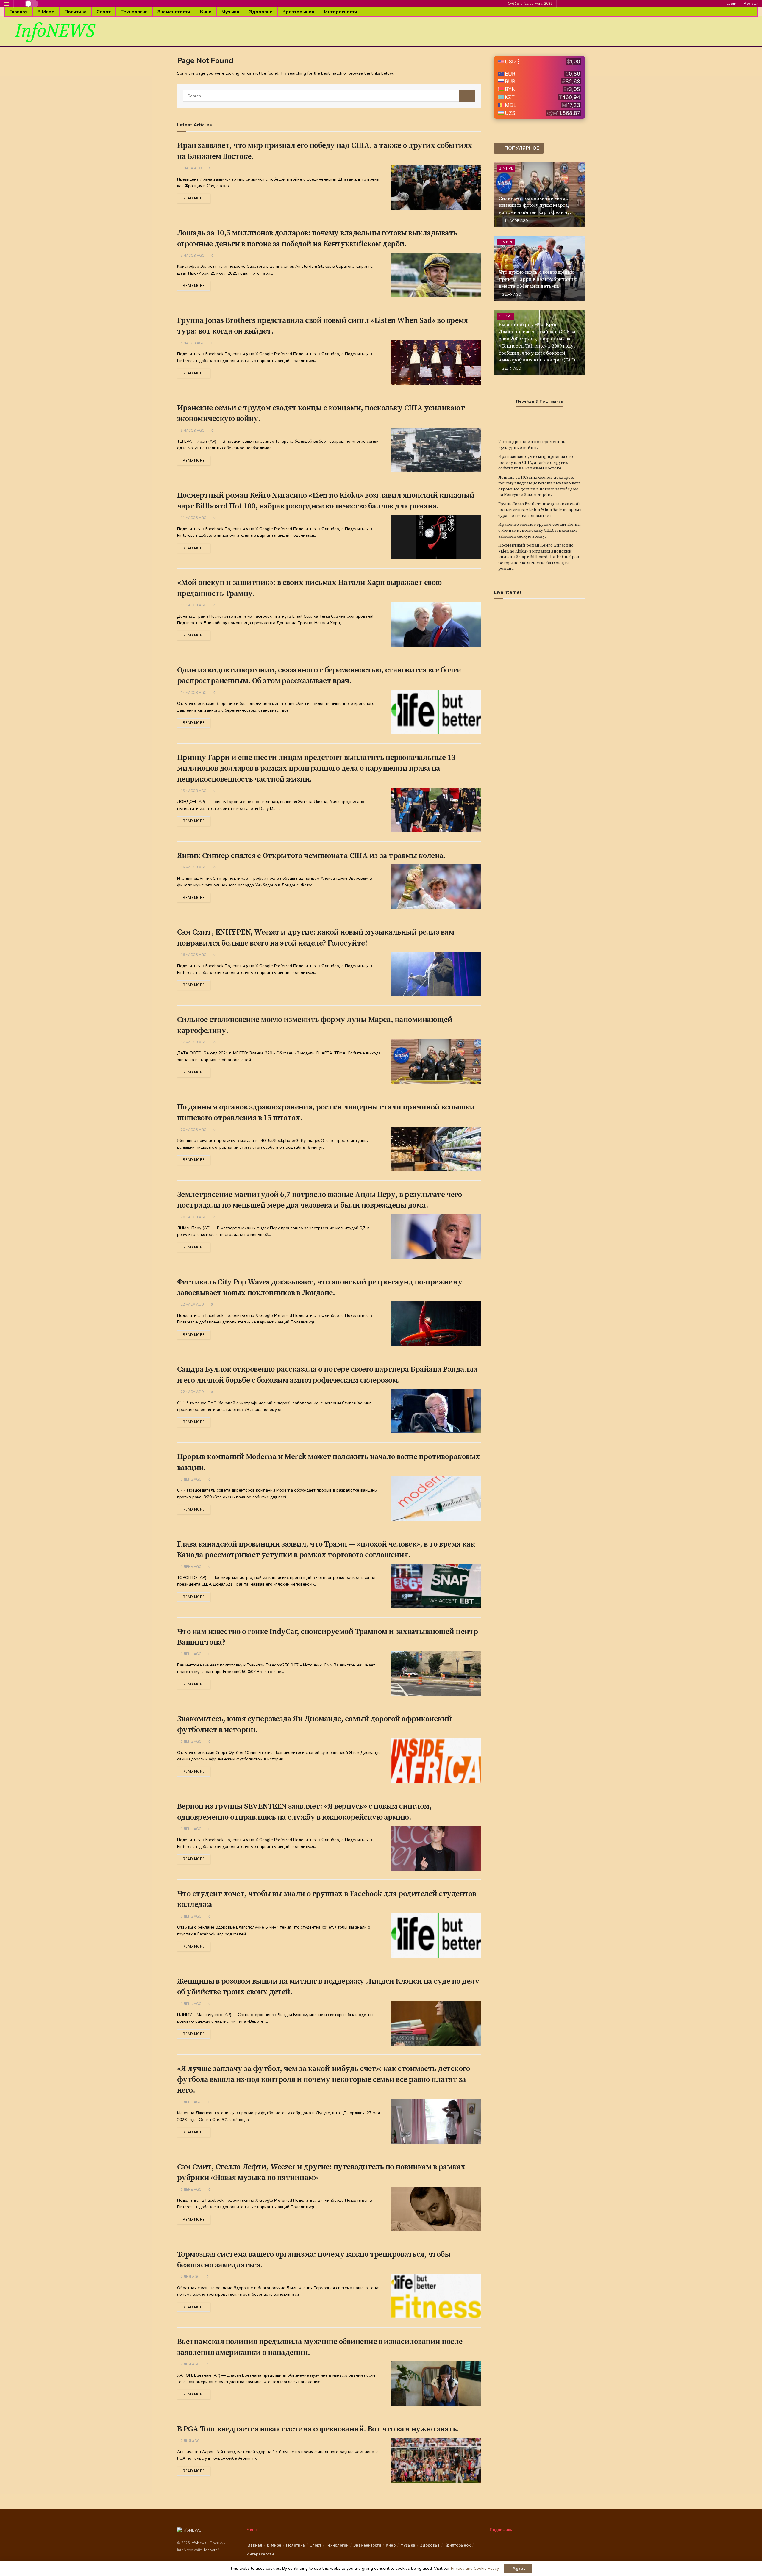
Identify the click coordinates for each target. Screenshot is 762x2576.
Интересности (341, 12)
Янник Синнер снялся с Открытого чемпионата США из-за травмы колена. (311, 856)
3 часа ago (191, 168)
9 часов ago (192, 431)
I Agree (518, 2569)
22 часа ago (192, 1305)
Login (731, 4)
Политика (75, 12)
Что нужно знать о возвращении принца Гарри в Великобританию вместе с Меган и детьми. (538, 279)
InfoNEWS (55, 31)
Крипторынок (298, 12)
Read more (194, 198)
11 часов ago (193, 518)
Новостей (211, 2550)
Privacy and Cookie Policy (475, 2568)
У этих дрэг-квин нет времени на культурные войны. (532, 445)
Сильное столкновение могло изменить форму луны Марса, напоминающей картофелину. (535, 206)
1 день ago (191, 1479)
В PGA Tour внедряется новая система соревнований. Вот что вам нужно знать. (318, 2429)
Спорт (104, 12)
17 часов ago (193, 1042)
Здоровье (261, 12)
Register (750, 4)
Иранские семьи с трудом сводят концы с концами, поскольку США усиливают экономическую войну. (540, 530)
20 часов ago (193, 1130)
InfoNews (199, 2543)
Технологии (134, 12)
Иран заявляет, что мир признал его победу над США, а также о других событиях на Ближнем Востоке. (536, 463)
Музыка (230, 12)
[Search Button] (467, 96)
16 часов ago (193, 867)
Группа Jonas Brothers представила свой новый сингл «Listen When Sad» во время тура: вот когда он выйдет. (540, 510)
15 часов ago (193, 791)
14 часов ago (193, 693)
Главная (19, 12)
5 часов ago (192, 256)
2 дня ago (190, 2277)
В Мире (46, 12)
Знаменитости (174, 12)
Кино (206, 12)
